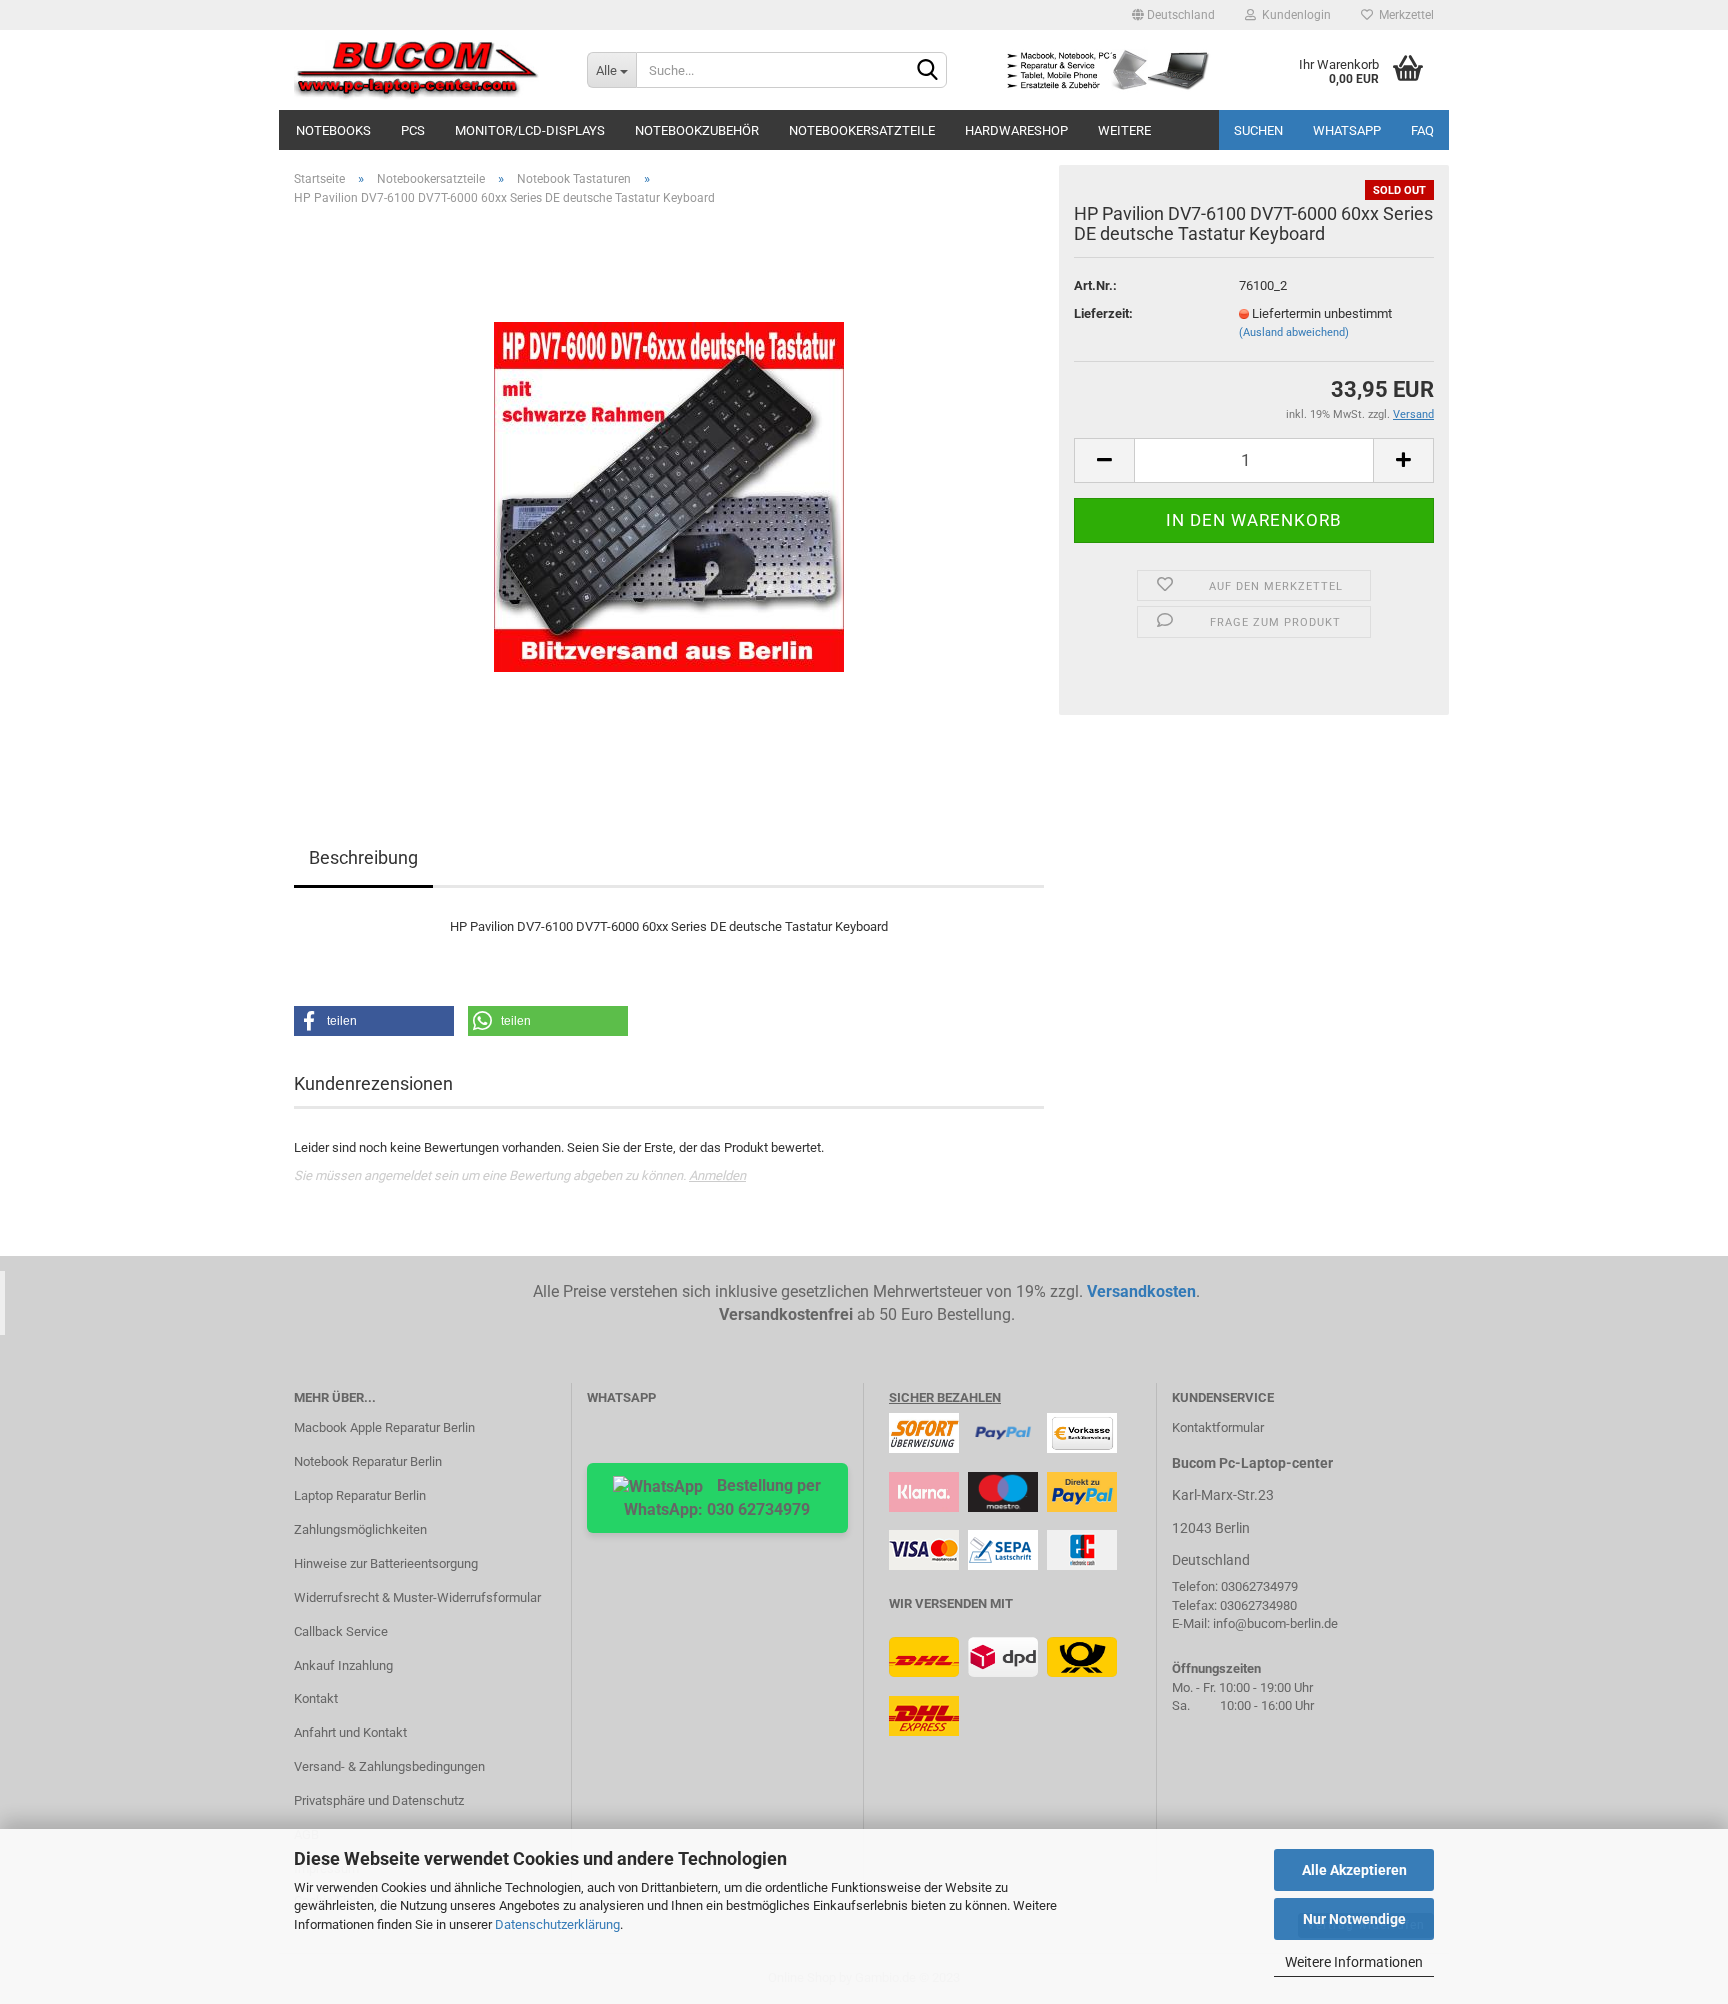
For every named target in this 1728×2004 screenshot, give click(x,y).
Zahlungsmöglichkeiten (360, 1529)
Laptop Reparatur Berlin (360, 1495)
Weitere (1124, 130)
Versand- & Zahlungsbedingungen (389, 1766)
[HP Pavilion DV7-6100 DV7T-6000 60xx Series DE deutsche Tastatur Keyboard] (669, 496)
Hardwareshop (1016, 130)
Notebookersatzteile (862, 130)
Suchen (1258, 130)
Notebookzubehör (697, 130)
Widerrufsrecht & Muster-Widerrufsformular (417, 1597)
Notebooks (333, 130)
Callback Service (341, 1631)
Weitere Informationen (1354, 1962)
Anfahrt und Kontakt (350, 1732)
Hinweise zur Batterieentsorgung (386, 1563)
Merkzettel (1403, 15)
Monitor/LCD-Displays (530, 130)
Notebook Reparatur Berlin (368, 1461)
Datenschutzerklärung (557, 1924)
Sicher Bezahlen (945, 1397)
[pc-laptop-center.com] (425, 70)
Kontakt (316, 1698)
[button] (374, 1021)
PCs (413, 130)
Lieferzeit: (1103, 313)
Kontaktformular (1218, 1427)
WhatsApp (1347, 130)
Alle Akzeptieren (1354, 1870)
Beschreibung (363, 857)
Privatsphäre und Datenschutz (379, 1800)
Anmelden (717, 1175)
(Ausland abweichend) (1294, 332)
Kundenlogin (1293, 15)
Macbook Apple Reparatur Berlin (384, 1427)
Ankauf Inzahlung (343, 1665)
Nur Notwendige (1354, 1919)
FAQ (1422, 130)
